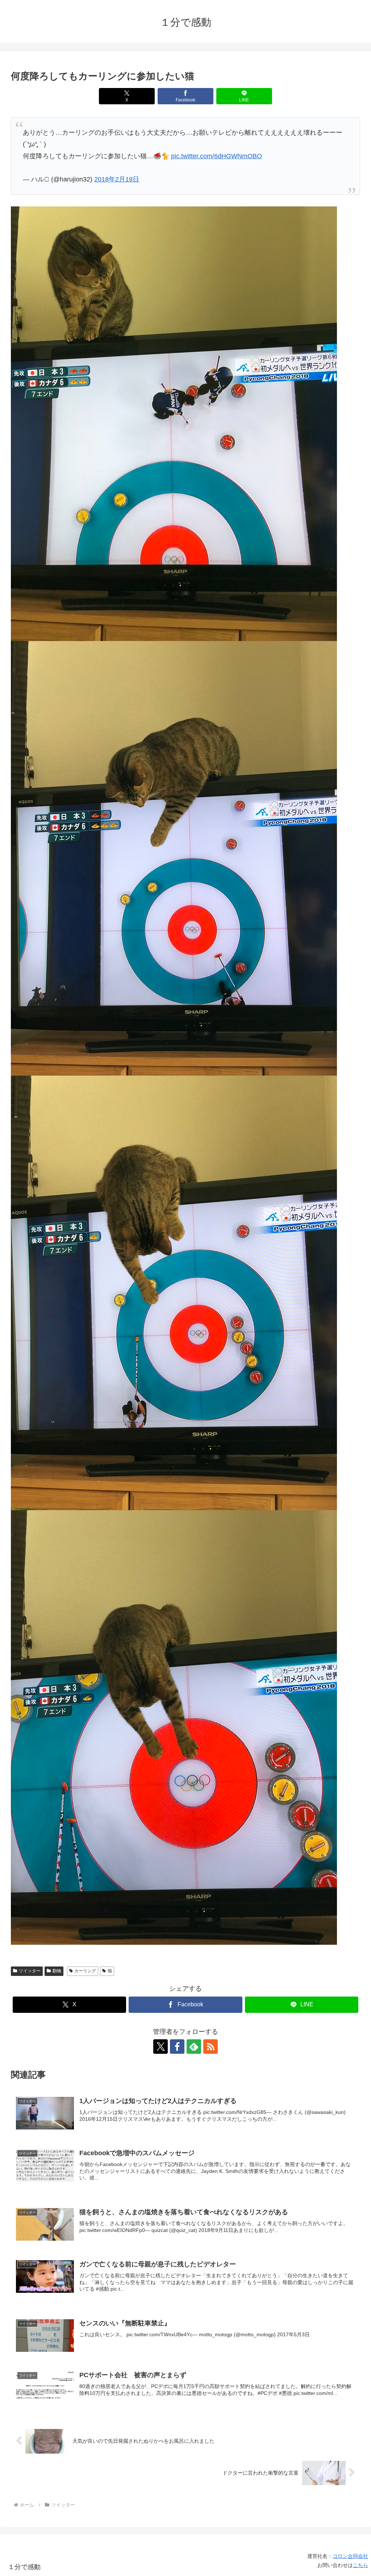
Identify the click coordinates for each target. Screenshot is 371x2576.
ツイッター (30, 1971)
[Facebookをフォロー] (177, 2047)
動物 (57, 1971)
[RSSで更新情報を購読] (210, 2047)
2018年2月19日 (117, 179)
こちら (360, 2565)
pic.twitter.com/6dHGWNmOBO (216, 156)
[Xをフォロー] (161, 2047)
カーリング (85, 1971)
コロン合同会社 (350, 2556)
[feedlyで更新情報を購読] (194, 2047)
